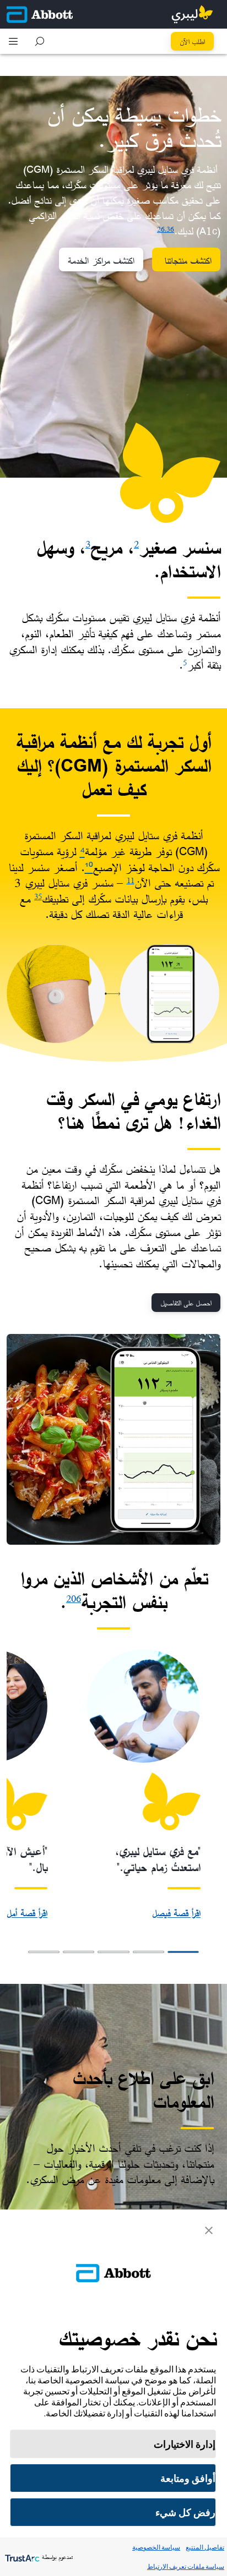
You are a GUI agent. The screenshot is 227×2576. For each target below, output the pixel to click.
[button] (40, 41)
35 (38, 896)
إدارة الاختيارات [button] (185, 2444)
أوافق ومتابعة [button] (188, 2478)
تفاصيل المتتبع (205, 2547)
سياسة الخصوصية (156, 2547)
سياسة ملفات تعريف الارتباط (186, 2566)
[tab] (183, 1952)
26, (162, 229)
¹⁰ (89, 867)
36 (170, 229)
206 (74, 1598)
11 (131, 880)
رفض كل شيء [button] (185, 2512)
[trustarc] (21, 2557)
